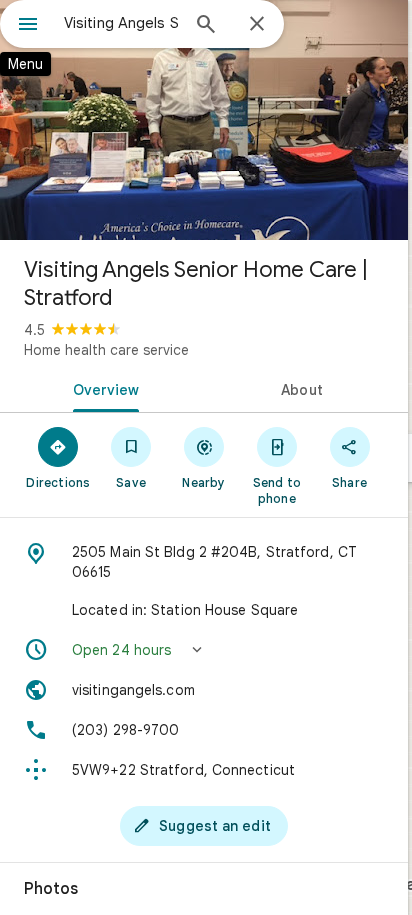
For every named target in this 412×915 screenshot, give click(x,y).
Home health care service (106, 350)
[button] (204, 650)
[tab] (102, 388)
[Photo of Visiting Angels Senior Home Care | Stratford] (204, 120)
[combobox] (121, 23)
